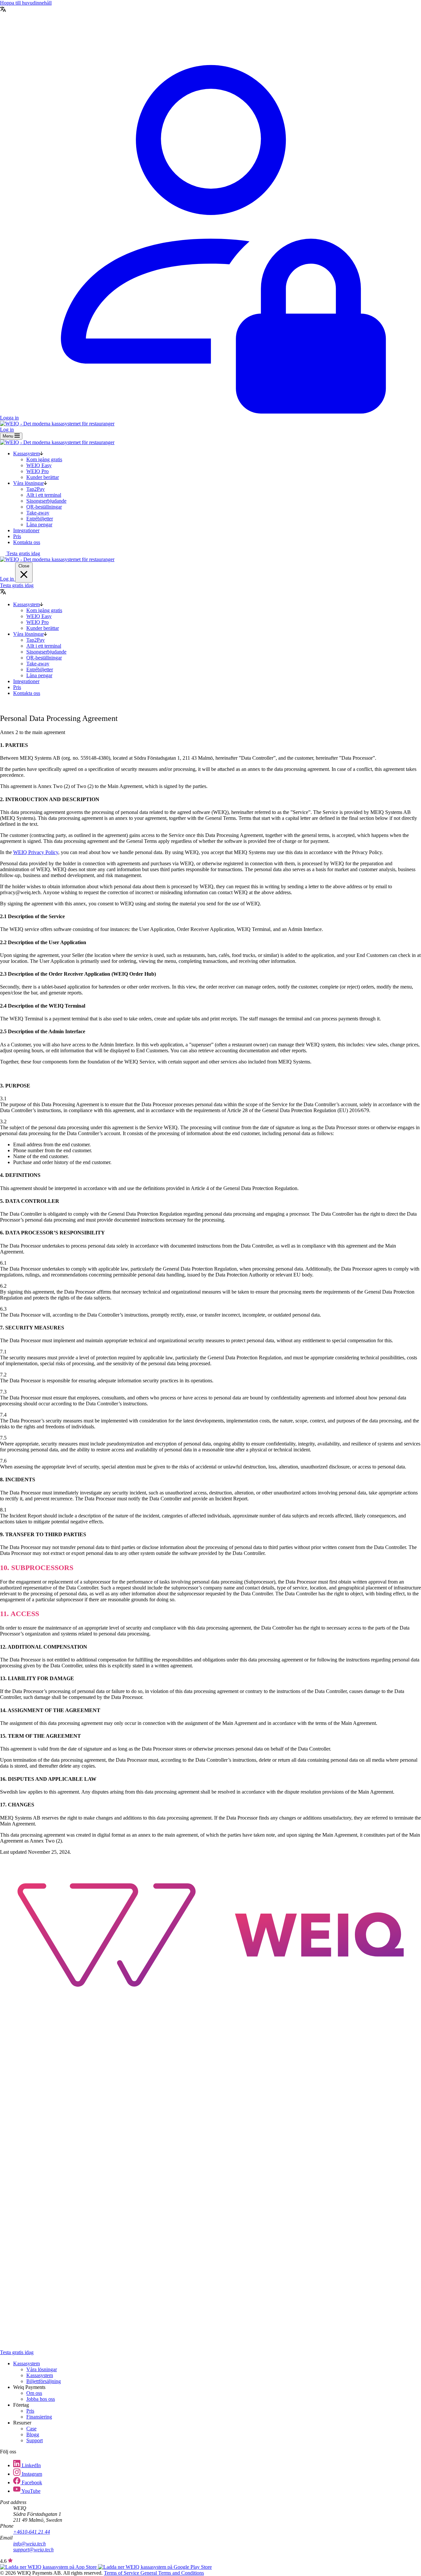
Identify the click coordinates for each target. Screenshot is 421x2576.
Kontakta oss (27, 542)
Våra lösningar (28, 483)
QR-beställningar (44, 507)
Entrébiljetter (40, 519)
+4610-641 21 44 (32, 2532)
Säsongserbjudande (46, 501)
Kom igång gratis (44, 459)
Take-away (38, 513)
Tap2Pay (36, 489)
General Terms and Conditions (172, 2573)
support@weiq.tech (33, 2550)
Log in (7, 429)
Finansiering (39, 2417)
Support (35, 2440)
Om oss (34, 2393)
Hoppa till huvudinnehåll (26, 3)
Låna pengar (39, 525)
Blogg (33, 2434)
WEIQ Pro (37, 471)
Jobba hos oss (41, 2399)
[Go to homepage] (210, 2003)
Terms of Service (122, 2573)
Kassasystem (26, 453)
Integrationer (26, 530)
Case (31, 2429)
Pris (17, 536)
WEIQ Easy (39, 465)
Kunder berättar (43, 477)
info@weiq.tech (29, 2544)
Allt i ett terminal (44, 495)
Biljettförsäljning (44, 2381)
